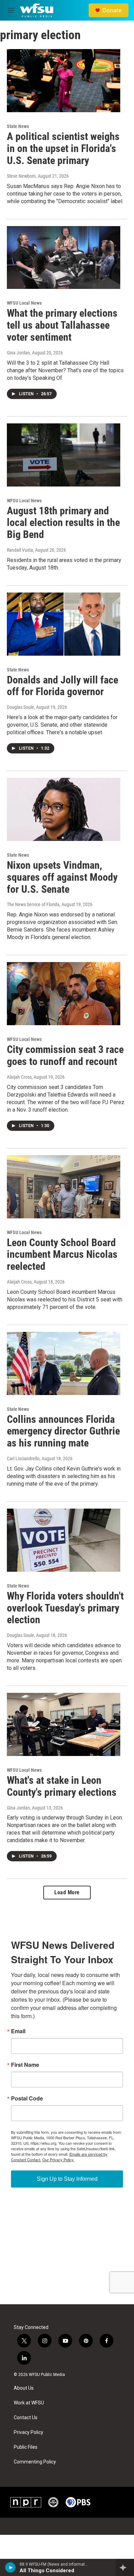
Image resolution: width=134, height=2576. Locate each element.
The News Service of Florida (33, 904)
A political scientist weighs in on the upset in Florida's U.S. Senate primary (63, 148)
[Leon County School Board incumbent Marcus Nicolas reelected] (64, 1187)
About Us (24, 2388)
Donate (112, 10)
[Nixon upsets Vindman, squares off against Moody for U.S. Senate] (64, 809)
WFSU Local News (24, 303)
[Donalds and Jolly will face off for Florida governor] (64, 624)
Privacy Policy (29, 2432)
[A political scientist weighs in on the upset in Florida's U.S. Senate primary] (64, 81)
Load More (67, 1892)
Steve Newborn (21, 176)
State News (18, 126)
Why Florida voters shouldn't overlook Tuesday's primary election (65, 1608)
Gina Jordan (18, 353)
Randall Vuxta (20, 550)
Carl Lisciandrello (23, 1459)
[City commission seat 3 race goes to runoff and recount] (64, 994)
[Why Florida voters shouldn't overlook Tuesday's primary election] (64, 1540)
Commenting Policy (35, 2462)
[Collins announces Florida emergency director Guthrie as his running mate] (64, 1363)
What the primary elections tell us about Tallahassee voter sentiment (62, 325)
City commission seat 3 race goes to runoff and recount (65, 1055)
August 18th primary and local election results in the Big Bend (63, 523)
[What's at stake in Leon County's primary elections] (64, 1724)
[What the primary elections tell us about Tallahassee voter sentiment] (64, 258)
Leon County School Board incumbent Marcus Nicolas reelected (62, 1255)
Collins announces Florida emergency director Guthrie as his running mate (63, 1431)
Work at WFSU (29, 2403)
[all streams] (125, 2567)
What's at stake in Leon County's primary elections (62, 1786)
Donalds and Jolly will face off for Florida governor (63, 686)
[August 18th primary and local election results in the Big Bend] (64, 455)
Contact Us (26, 2418)
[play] (10, 2567)
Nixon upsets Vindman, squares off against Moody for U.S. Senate (62, 877)
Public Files (26, 2447)
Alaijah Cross (19, 1077)
